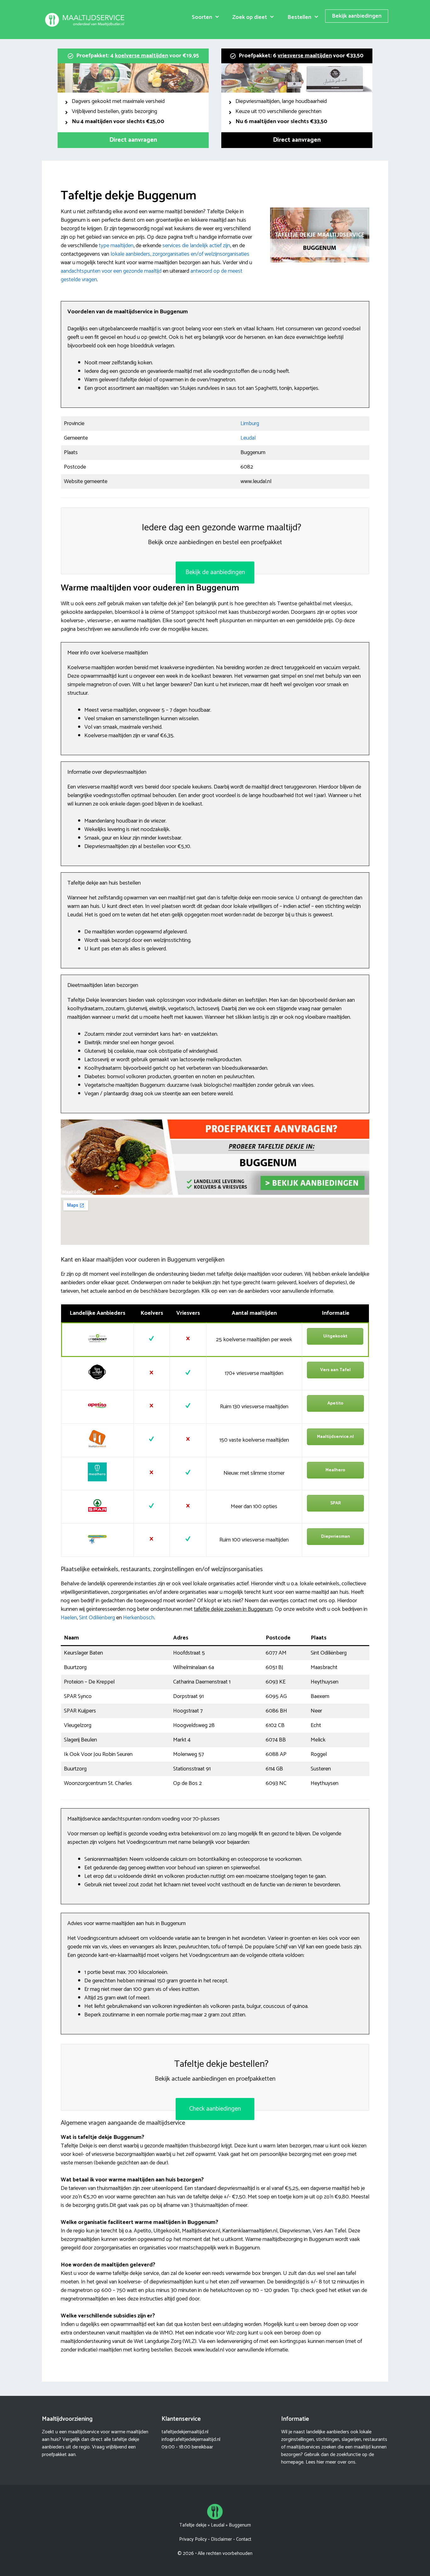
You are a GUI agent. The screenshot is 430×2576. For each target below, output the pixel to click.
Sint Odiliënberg (97, 1618)
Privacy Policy (193, 2539)
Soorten (202, 17)
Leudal (248, 438)
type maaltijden (116, 246)
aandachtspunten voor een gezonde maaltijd (111, 271)
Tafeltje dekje (193, 2525)
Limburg (250, 424)
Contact (244, 2539)
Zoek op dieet (250, 17)
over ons (346, 2462)
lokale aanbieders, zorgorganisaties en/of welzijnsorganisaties (180, 254)
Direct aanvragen (133, 140)
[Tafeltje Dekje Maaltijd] (86, 20)
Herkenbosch (139, 1618)
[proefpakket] (215, 1193)
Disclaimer (221, 2539)
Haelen (69, 1618)
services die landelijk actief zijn (196, 246)
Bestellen (299, 17)
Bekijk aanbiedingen (357, 16)
